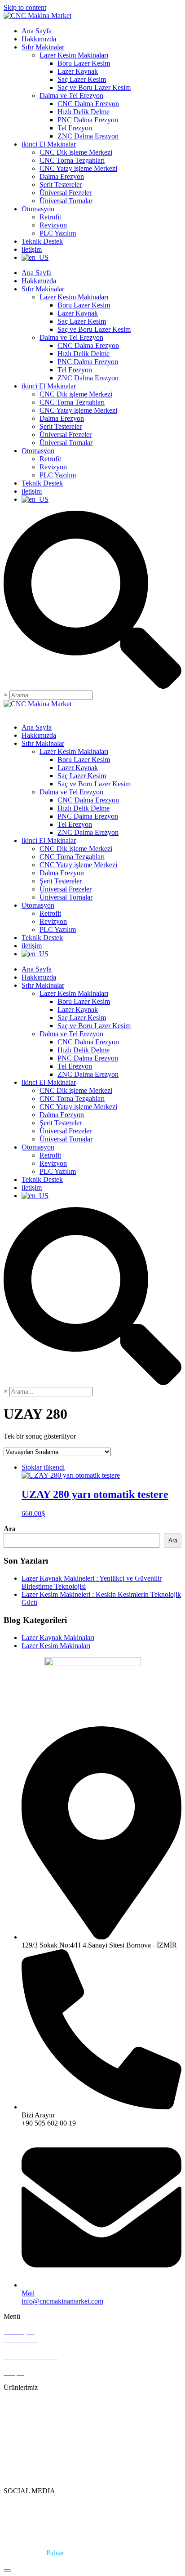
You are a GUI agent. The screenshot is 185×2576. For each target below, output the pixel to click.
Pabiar (55, 2553)
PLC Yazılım (58, 233)
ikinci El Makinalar (49, 144)
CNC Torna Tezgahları (72, 160)
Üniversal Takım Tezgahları (43, 2419)
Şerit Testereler (61, 185)
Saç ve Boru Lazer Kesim (94, 87)
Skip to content (25, 7)
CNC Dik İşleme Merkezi (40, 2427)
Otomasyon (38, 209)
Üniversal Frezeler (66, 193)
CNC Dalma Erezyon (88, 104)
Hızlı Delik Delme (84, 112)
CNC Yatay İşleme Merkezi (43, 2443)
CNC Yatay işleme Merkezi (78, 168)
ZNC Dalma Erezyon (88, 136)
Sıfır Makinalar (43, 47)
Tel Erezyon (75, 128)
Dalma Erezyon (62, 176)
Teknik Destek (42, 241)
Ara (10, 1529)
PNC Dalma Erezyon (88, 120)
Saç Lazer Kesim (82, 79)
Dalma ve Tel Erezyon (71, 96)
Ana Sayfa (37, 31)
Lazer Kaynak (78, 71)
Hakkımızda (39, 39)
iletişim (32, 249)
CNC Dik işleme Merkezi (76, 152)
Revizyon (53, 225)
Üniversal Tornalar (66, 201)
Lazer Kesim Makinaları (74, 55)
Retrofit (50, 217)
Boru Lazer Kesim (84, 63)
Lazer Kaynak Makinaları (58, 1638)
